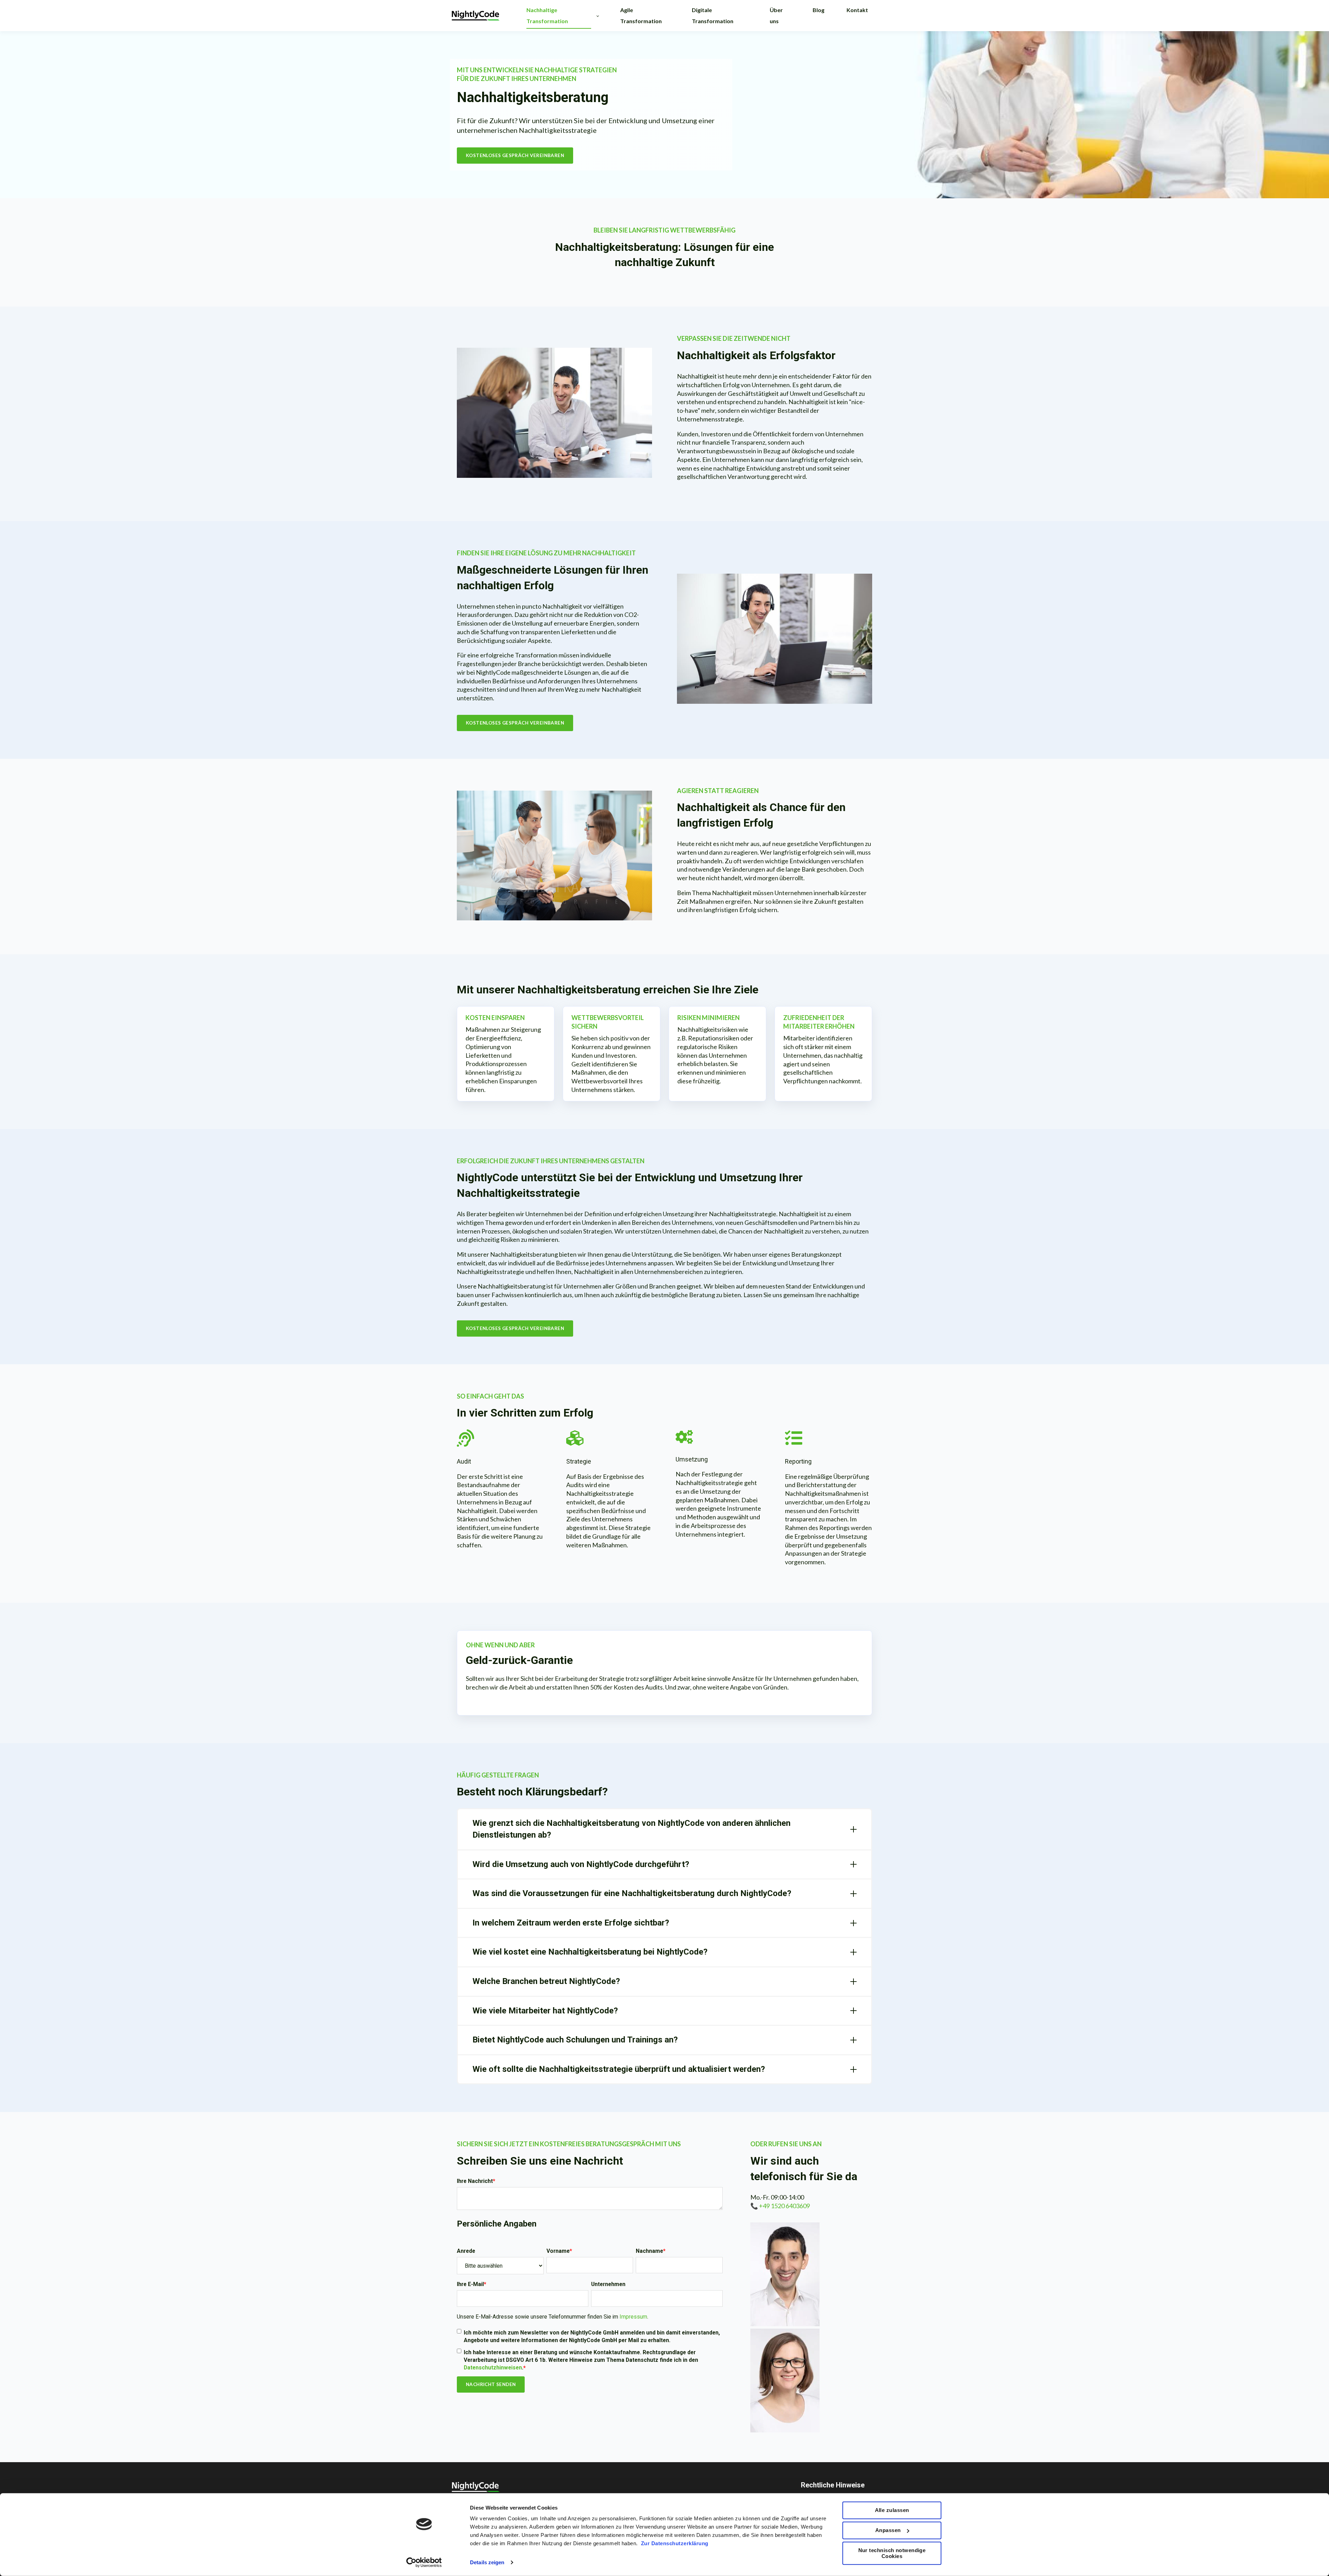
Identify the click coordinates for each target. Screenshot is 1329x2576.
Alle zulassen (892, 2510)
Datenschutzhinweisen (493, 2368)
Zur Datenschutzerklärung (675, 2543)
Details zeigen (487, 2562)
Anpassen (888, 2530)
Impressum (633, 2317)
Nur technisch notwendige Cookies (892, 2553)
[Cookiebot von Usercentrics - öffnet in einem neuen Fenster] (424, 2563)
